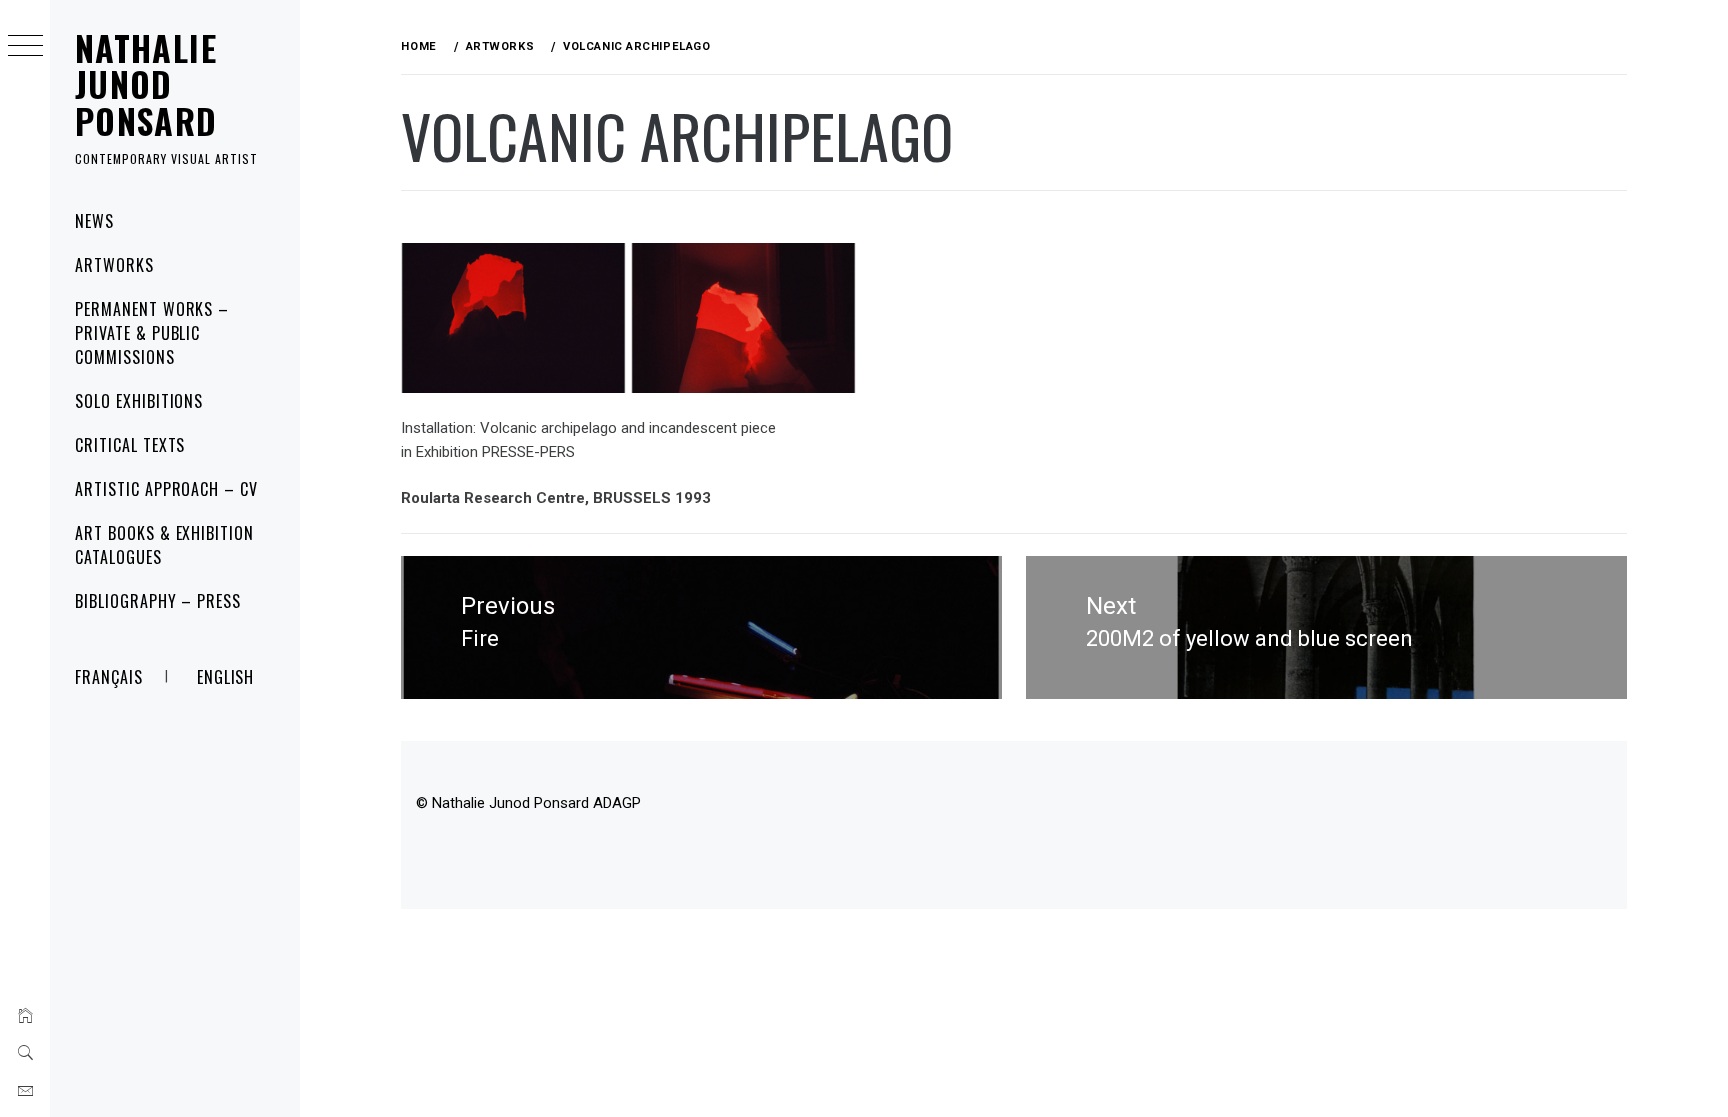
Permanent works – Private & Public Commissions (152, 333)
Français (109, 677)
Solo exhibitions (139, 401)
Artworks (114, 265)
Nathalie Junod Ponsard (146, 84)
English (226, 677)
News (94, 221)
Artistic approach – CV (166, 489)
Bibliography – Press (158, 601)
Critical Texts (130, 445)
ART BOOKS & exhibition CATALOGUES (164, 545)
